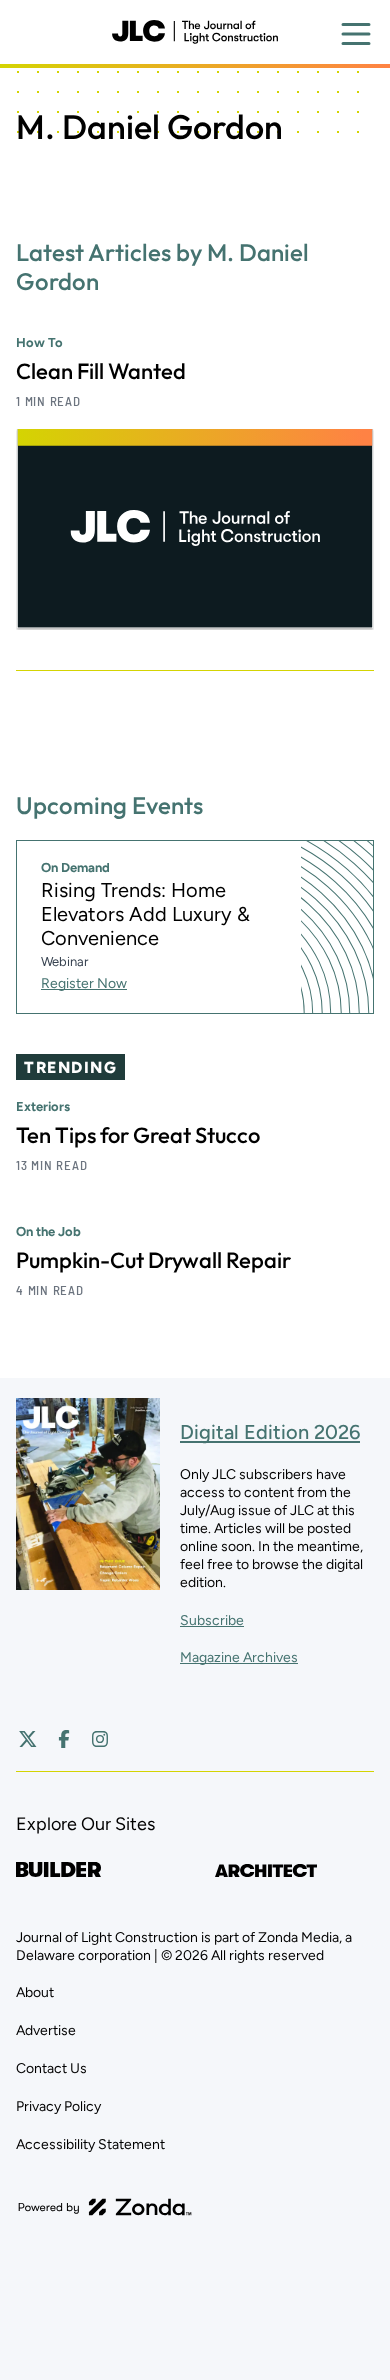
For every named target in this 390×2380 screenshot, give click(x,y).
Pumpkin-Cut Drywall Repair (153, 1260)
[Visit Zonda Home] (105, 2207)
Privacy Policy (58, 2106)
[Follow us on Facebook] (64, 1739)
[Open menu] (356, 34)
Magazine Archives (239, 1657)
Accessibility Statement (90, 2144)
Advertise (46, 2030)
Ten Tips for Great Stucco (138, 1135)
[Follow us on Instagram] (100, 1739)
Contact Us (51, 2068)
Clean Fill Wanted (101, 371)
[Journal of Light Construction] (195, 32)
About (35, 1992)
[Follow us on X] (28, 1739)
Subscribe (212, 1620)
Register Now (84, 983)
